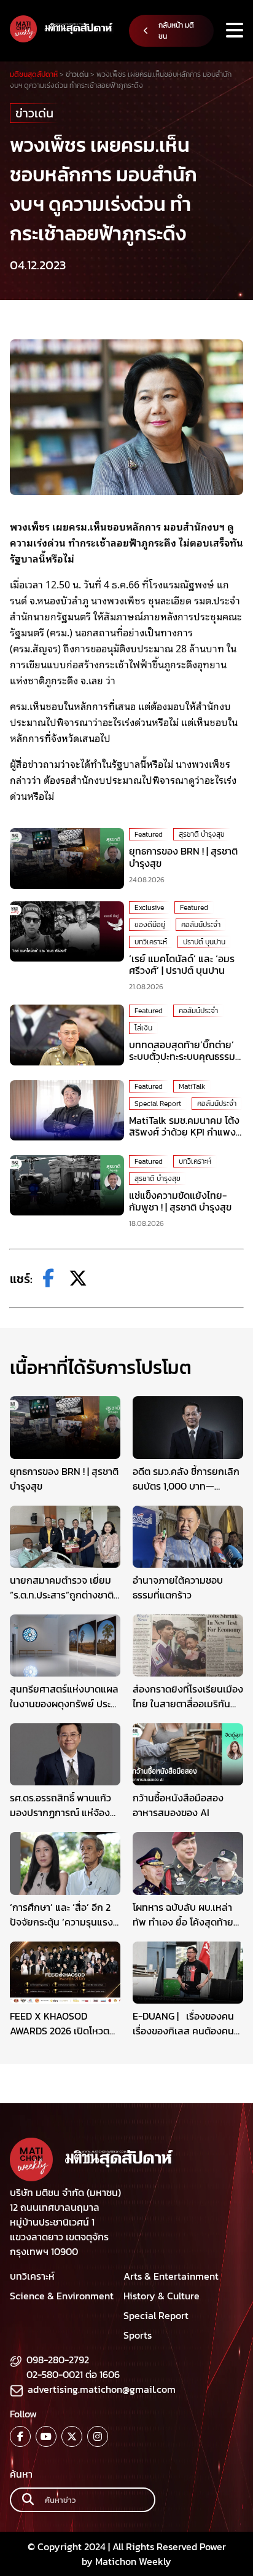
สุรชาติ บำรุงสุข (202, 834)
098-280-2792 (58, 2360)
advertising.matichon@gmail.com (102, 2389)
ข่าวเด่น (34, 113)
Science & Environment (62, 2296)
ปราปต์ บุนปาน (204, 942)
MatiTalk (192, 1086)
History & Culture (162, 2296)
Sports (138, 2335)
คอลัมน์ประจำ (201, 925)
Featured (149, 834)
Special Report (158, 1104)
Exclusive (149, 907)
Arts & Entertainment (171, 2276)
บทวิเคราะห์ (151, 942)
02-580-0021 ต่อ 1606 (73, 2374)
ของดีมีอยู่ (150, 925)
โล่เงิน (143, 1028)
